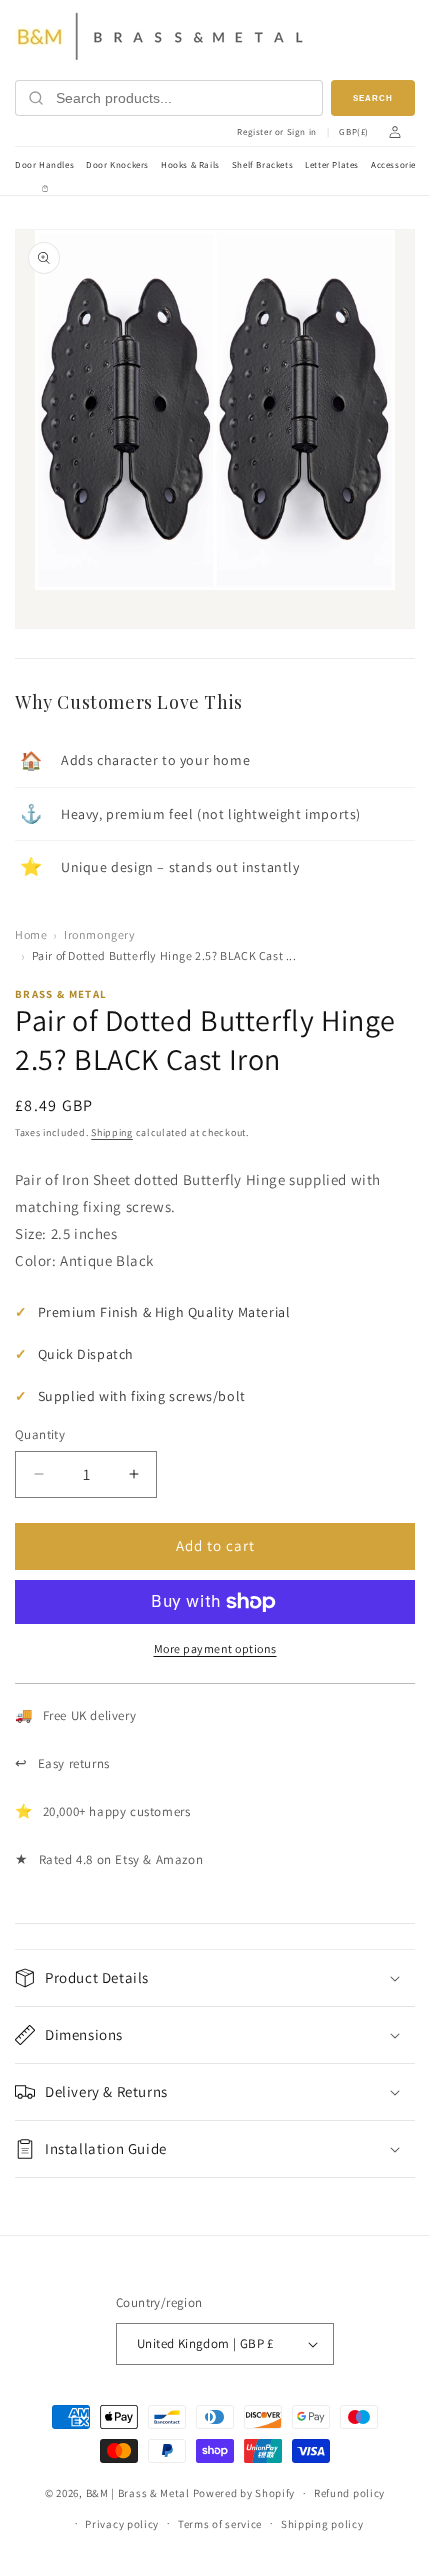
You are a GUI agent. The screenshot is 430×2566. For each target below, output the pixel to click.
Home (31, 934)
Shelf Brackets (262, 165)
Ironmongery (100, 934)
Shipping (112, 1132)
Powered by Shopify (244, 2493)
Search (373, 98)
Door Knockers (117, 165)
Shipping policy (322, 2524)
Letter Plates (332, 165)
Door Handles (44, 165)
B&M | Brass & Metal (138, 2493)
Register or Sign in (276, 132)
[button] (215, 1978)
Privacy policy (122, 2524)
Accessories (396, 165)
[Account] (395, 132)
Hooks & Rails (190, 165)
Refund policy (349, 2493)
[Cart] (45, 189)
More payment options (215, 1648)
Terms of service (220, 2524)
